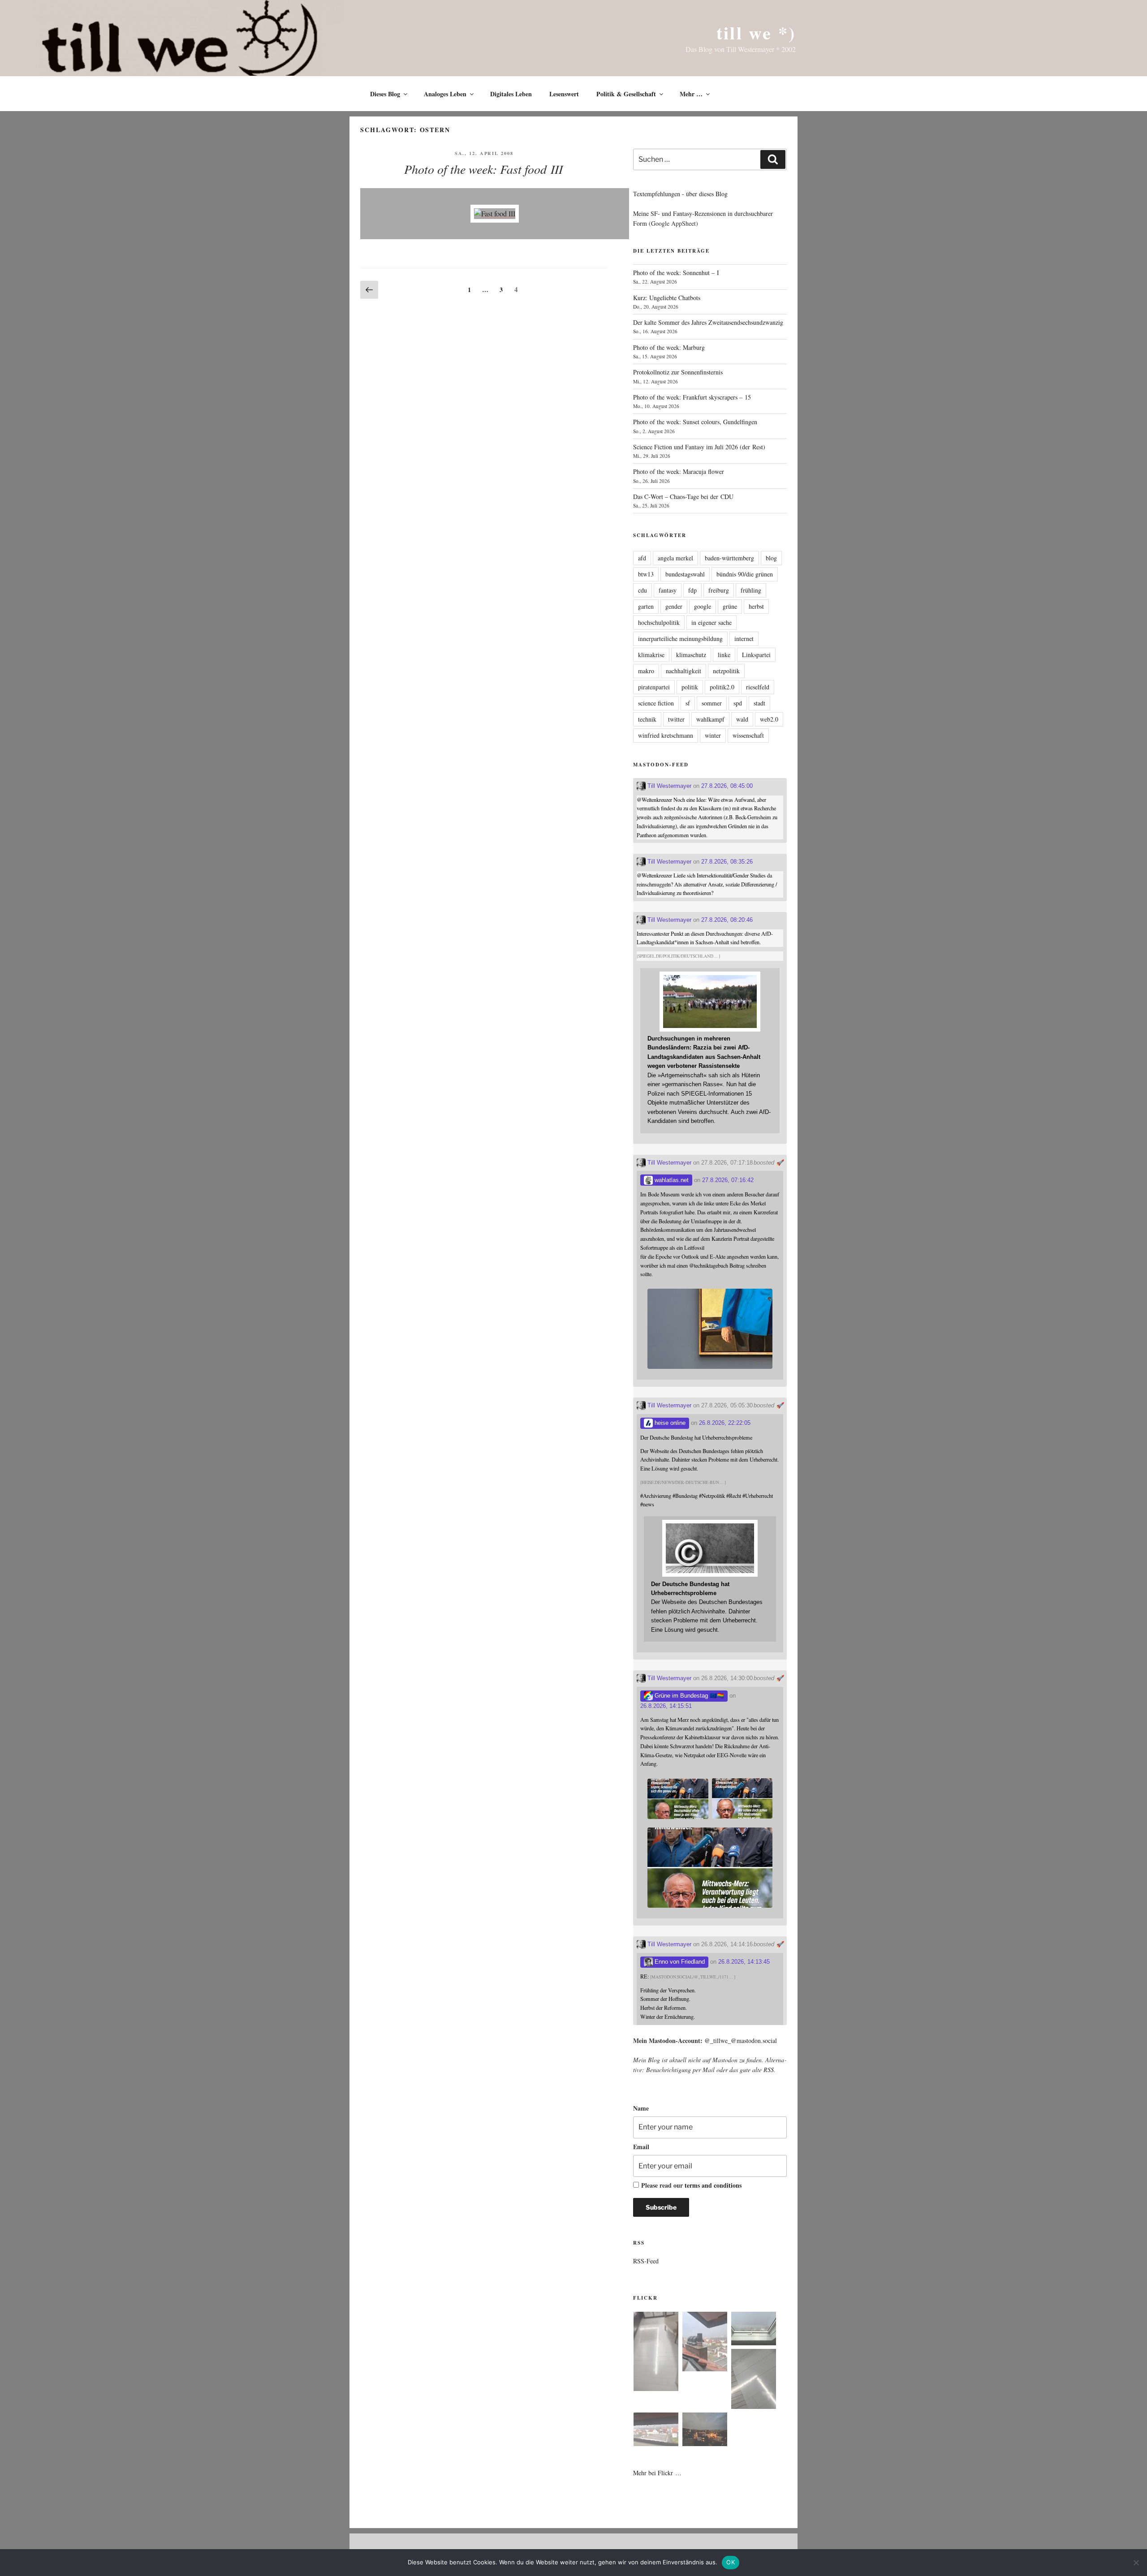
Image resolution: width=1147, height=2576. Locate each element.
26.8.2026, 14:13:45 (744, 1962)
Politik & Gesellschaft (626, 94)
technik (647, 719)
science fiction (656, 703)
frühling (751, 590)
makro (646, 671)
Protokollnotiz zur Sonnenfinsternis (678, 372)
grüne (730, 606)
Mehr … (691, 94)
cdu (642, 590)
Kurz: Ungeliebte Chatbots (667, 298)
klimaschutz (691, 655)
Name (641, 2108)
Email (641, 2147)
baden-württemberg (729, 558)
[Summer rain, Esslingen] (656, 2353)
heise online (669, 1423)
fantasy (668, 590)
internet (744, 639)
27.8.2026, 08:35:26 (727, 862)
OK (731, 2562)
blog (771, 558)
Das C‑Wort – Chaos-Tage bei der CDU (683, 497)
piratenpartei (654, 687)
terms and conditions (713, 2185)
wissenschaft (748, 735)
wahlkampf (710, 719)
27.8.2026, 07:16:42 (728, 1180)
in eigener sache (711, 622)
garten (646, 606)
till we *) (756, 32)
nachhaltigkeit (683, 671)
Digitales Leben (511, 94)
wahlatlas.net (671, 1180)
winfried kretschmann (666, 735)
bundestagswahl (685, 574)
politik (690, 687)
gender (674, 606)
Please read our (691, 2185)
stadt (759, 703)
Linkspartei (756, 655)
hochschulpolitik (659, 622)
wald (742, 719)
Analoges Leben (445, 94)
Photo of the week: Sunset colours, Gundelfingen (695, 422)
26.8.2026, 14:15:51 (666, 1706)
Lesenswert (564, 94)
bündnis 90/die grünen (745, 574)
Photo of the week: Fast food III (483, 169)
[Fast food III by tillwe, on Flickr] (495, 213)
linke (724, 655)
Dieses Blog (385, 94)
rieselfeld (758, 687)
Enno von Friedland (679, 1962)
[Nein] (1136, 2563)
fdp (692, 590)
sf (688, 703)
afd (642, 558)
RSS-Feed (646, 2261)
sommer (712, 703)
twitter (676, 719)
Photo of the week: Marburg (669, 347)
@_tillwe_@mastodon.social (741, 2041)
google (703, 606)
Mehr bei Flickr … (657, 2473)
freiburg (719, 590)
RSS (769, 2070)
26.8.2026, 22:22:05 (725, 1423)
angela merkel (675, 558)
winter (713, 735)
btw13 (646, 574)
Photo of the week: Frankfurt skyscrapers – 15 (692, 397)
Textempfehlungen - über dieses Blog (680, 194)
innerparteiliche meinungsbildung (680, 639)
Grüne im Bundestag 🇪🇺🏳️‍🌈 (688, 1696)
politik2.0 (722, 687)
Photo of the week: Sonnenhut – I (676, 273)
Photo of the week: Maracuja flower (679, 471)
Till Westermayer (668, 786)
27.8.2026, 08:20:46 (727, 920)
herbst (756, 606)
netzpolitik (726, 671)
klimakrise (651, 655)
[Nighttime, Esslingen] (705, 2431)
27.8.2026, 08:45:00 (727, 786)
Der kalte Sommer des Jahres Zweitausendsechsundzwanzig (708, 322)
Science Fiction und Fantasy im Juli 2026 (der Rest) (699, 447)
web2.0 (769, 719)
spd (738, 703)
